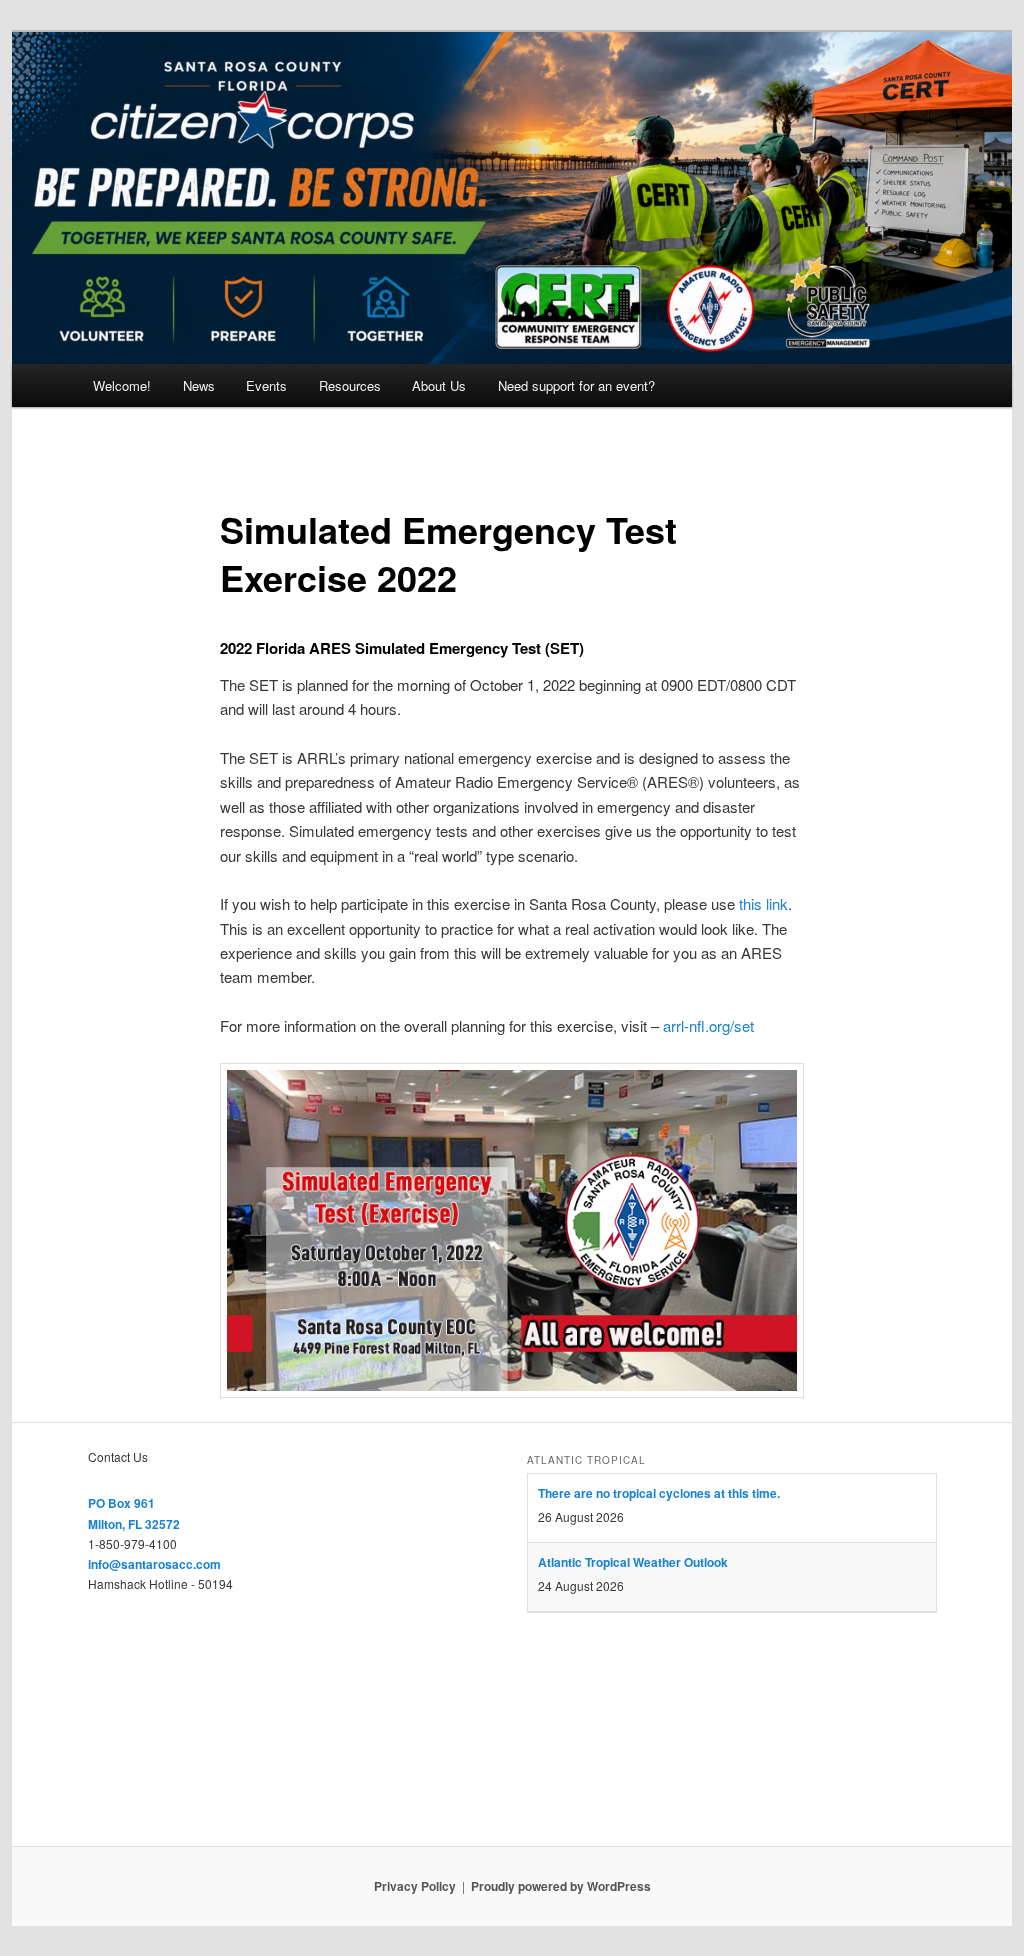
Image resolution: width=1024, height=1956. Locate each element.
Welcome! (122, 385)
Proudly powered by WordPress (561, 1886)
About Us (439, 385)
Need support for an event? (576, 385)
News (199, 385)
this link (763, 903)
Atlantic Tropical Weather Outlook (633, 1562)
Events (266, 385)
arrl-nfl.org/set (708, 1025)
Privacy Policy (415, 1886)
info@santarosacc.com (154, 1564)
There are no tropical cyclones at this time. (659, 1493)
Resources (350, 385)
